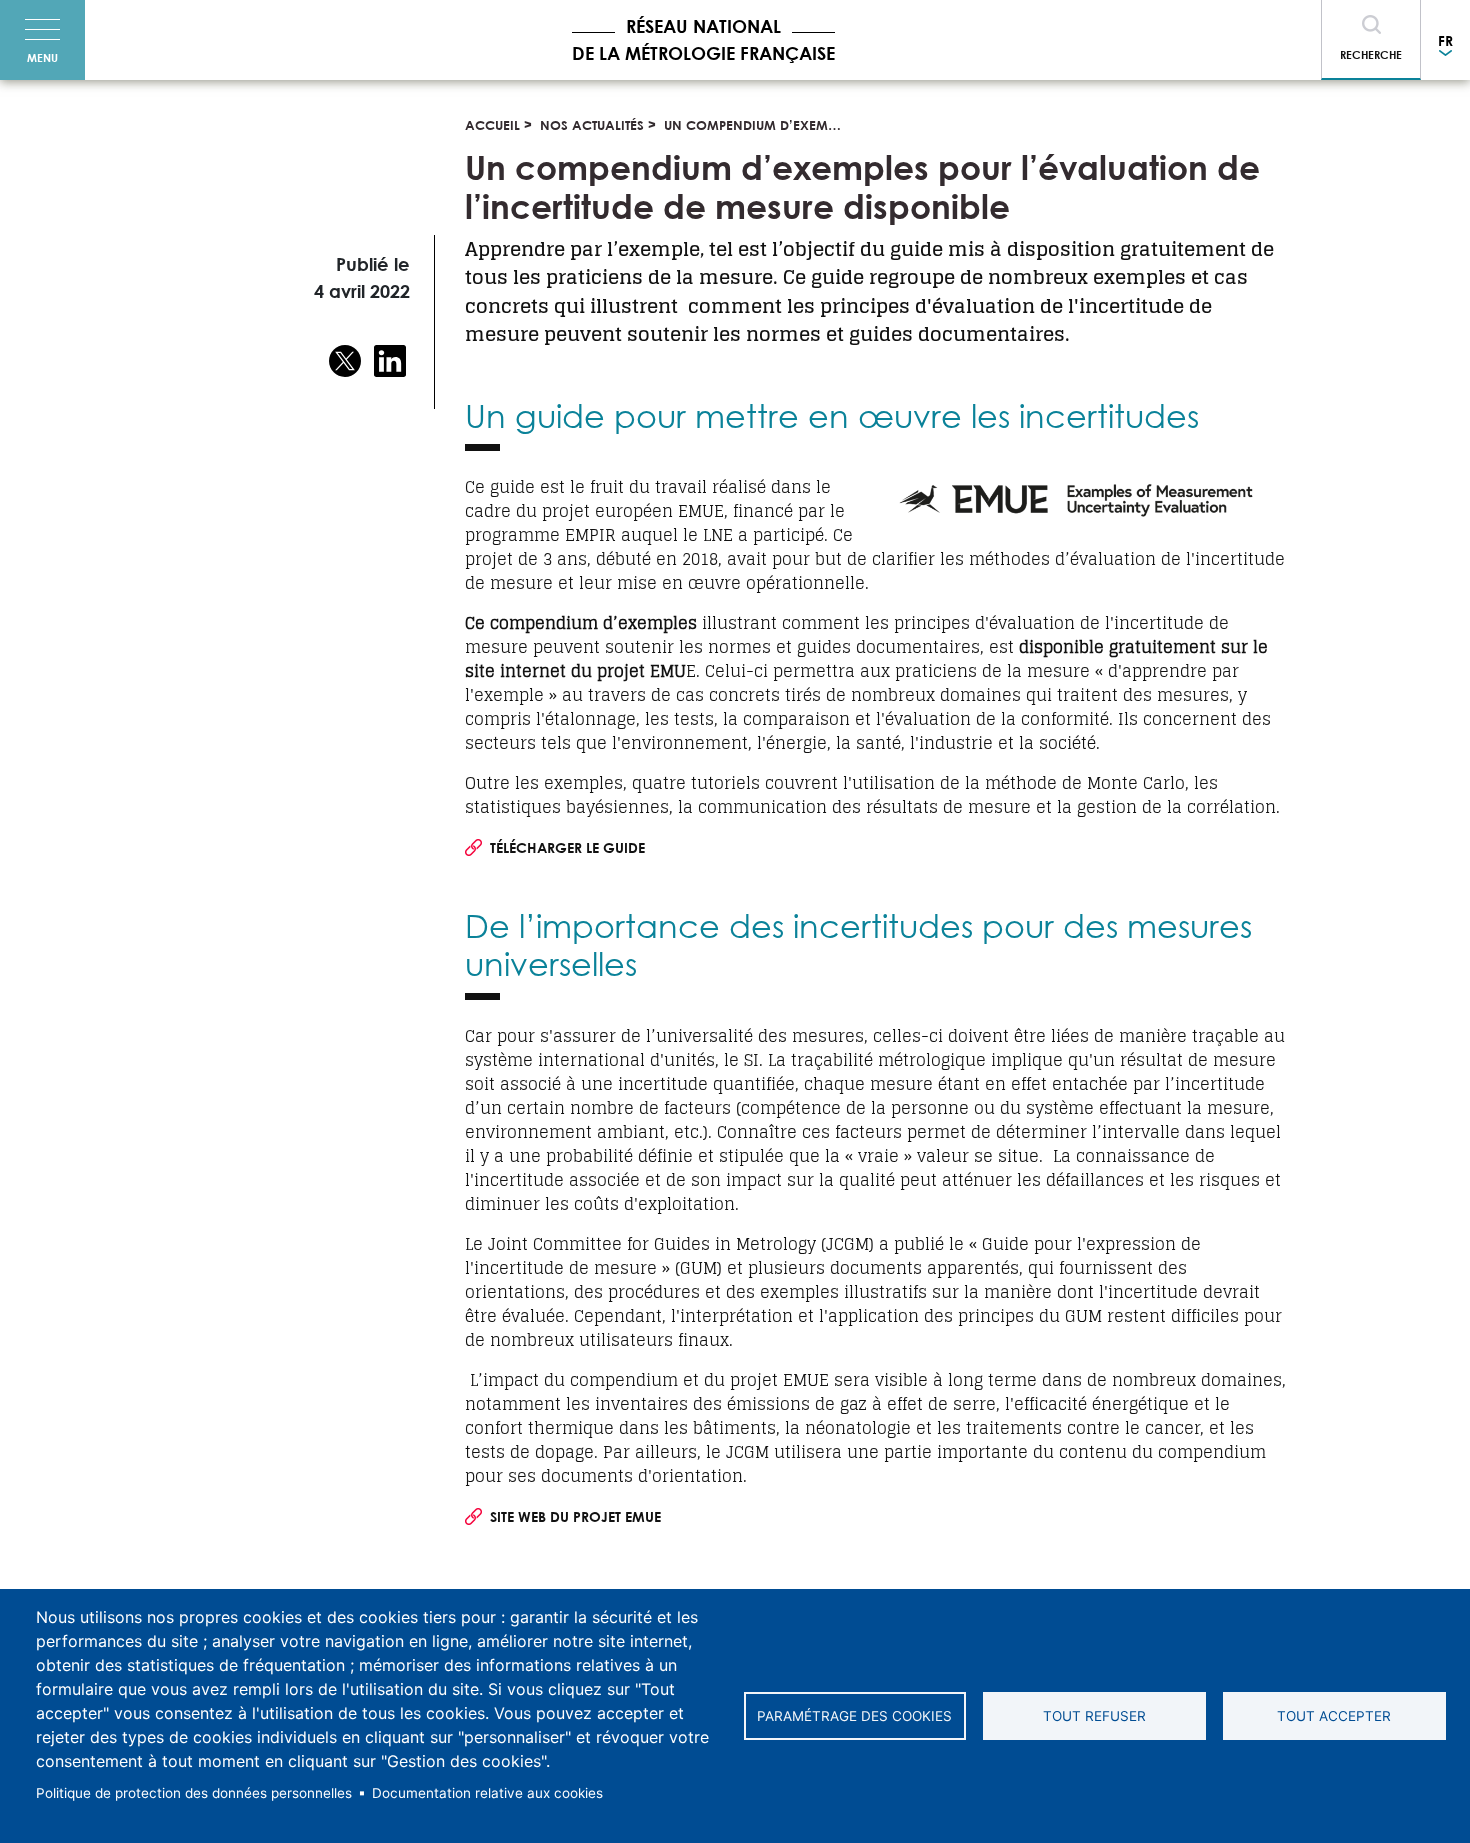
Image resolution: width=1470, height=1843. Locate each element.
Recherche (1371, 54)
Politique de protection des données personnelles (194, 1793)
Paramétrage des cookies (854, 1716)
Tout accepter (1334, 1716)
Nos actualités (592, 125)
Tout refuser (1094, 1716)
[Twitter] (345, 365)
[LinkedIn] (390, 365)
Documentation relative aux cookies (487, 1793)
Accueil (492, 125)
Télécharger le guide (567, 847)
